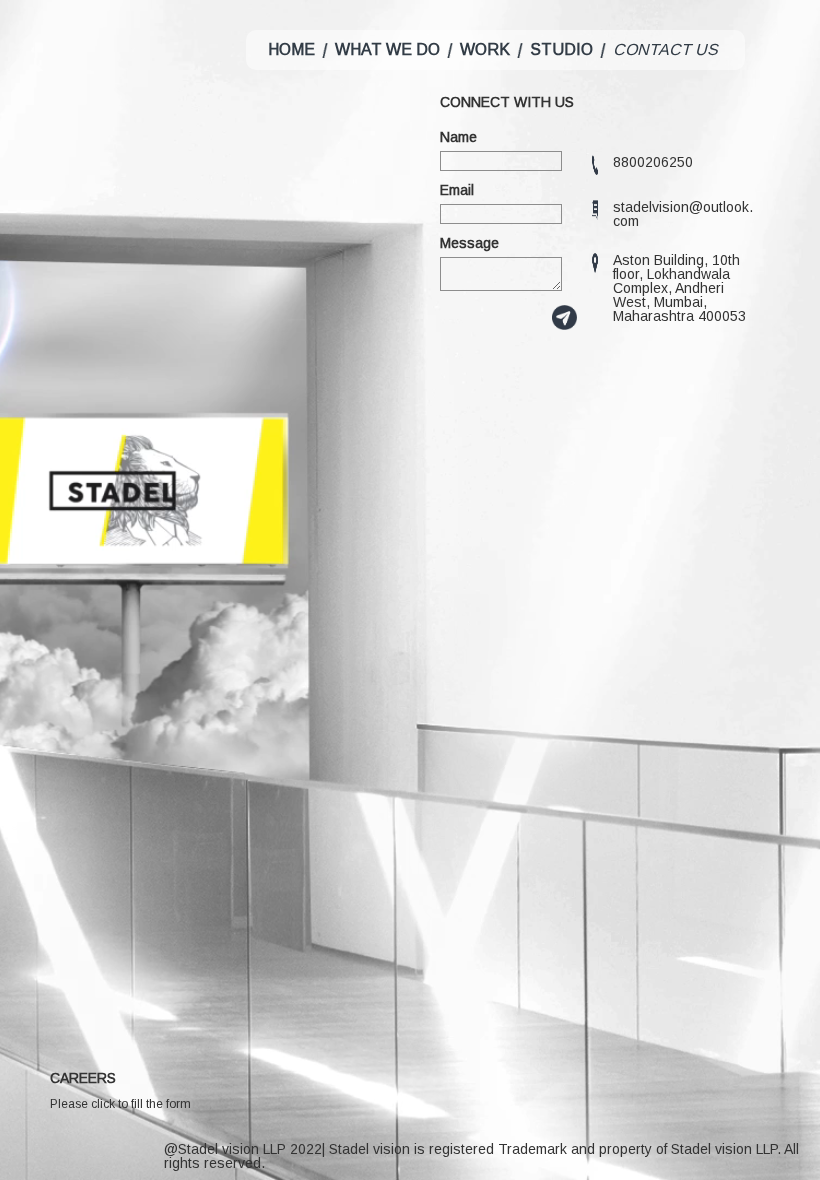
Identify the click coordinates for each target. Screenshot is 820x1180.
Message (469, 243)
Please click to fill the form (120, 1104)
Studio (561, 49)
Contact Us (665, 49)
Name (458, 137)
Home (291, 49)
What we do (387, 49)
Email (457, 190)
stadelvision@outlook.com (683, 214)
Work (485, 49)
